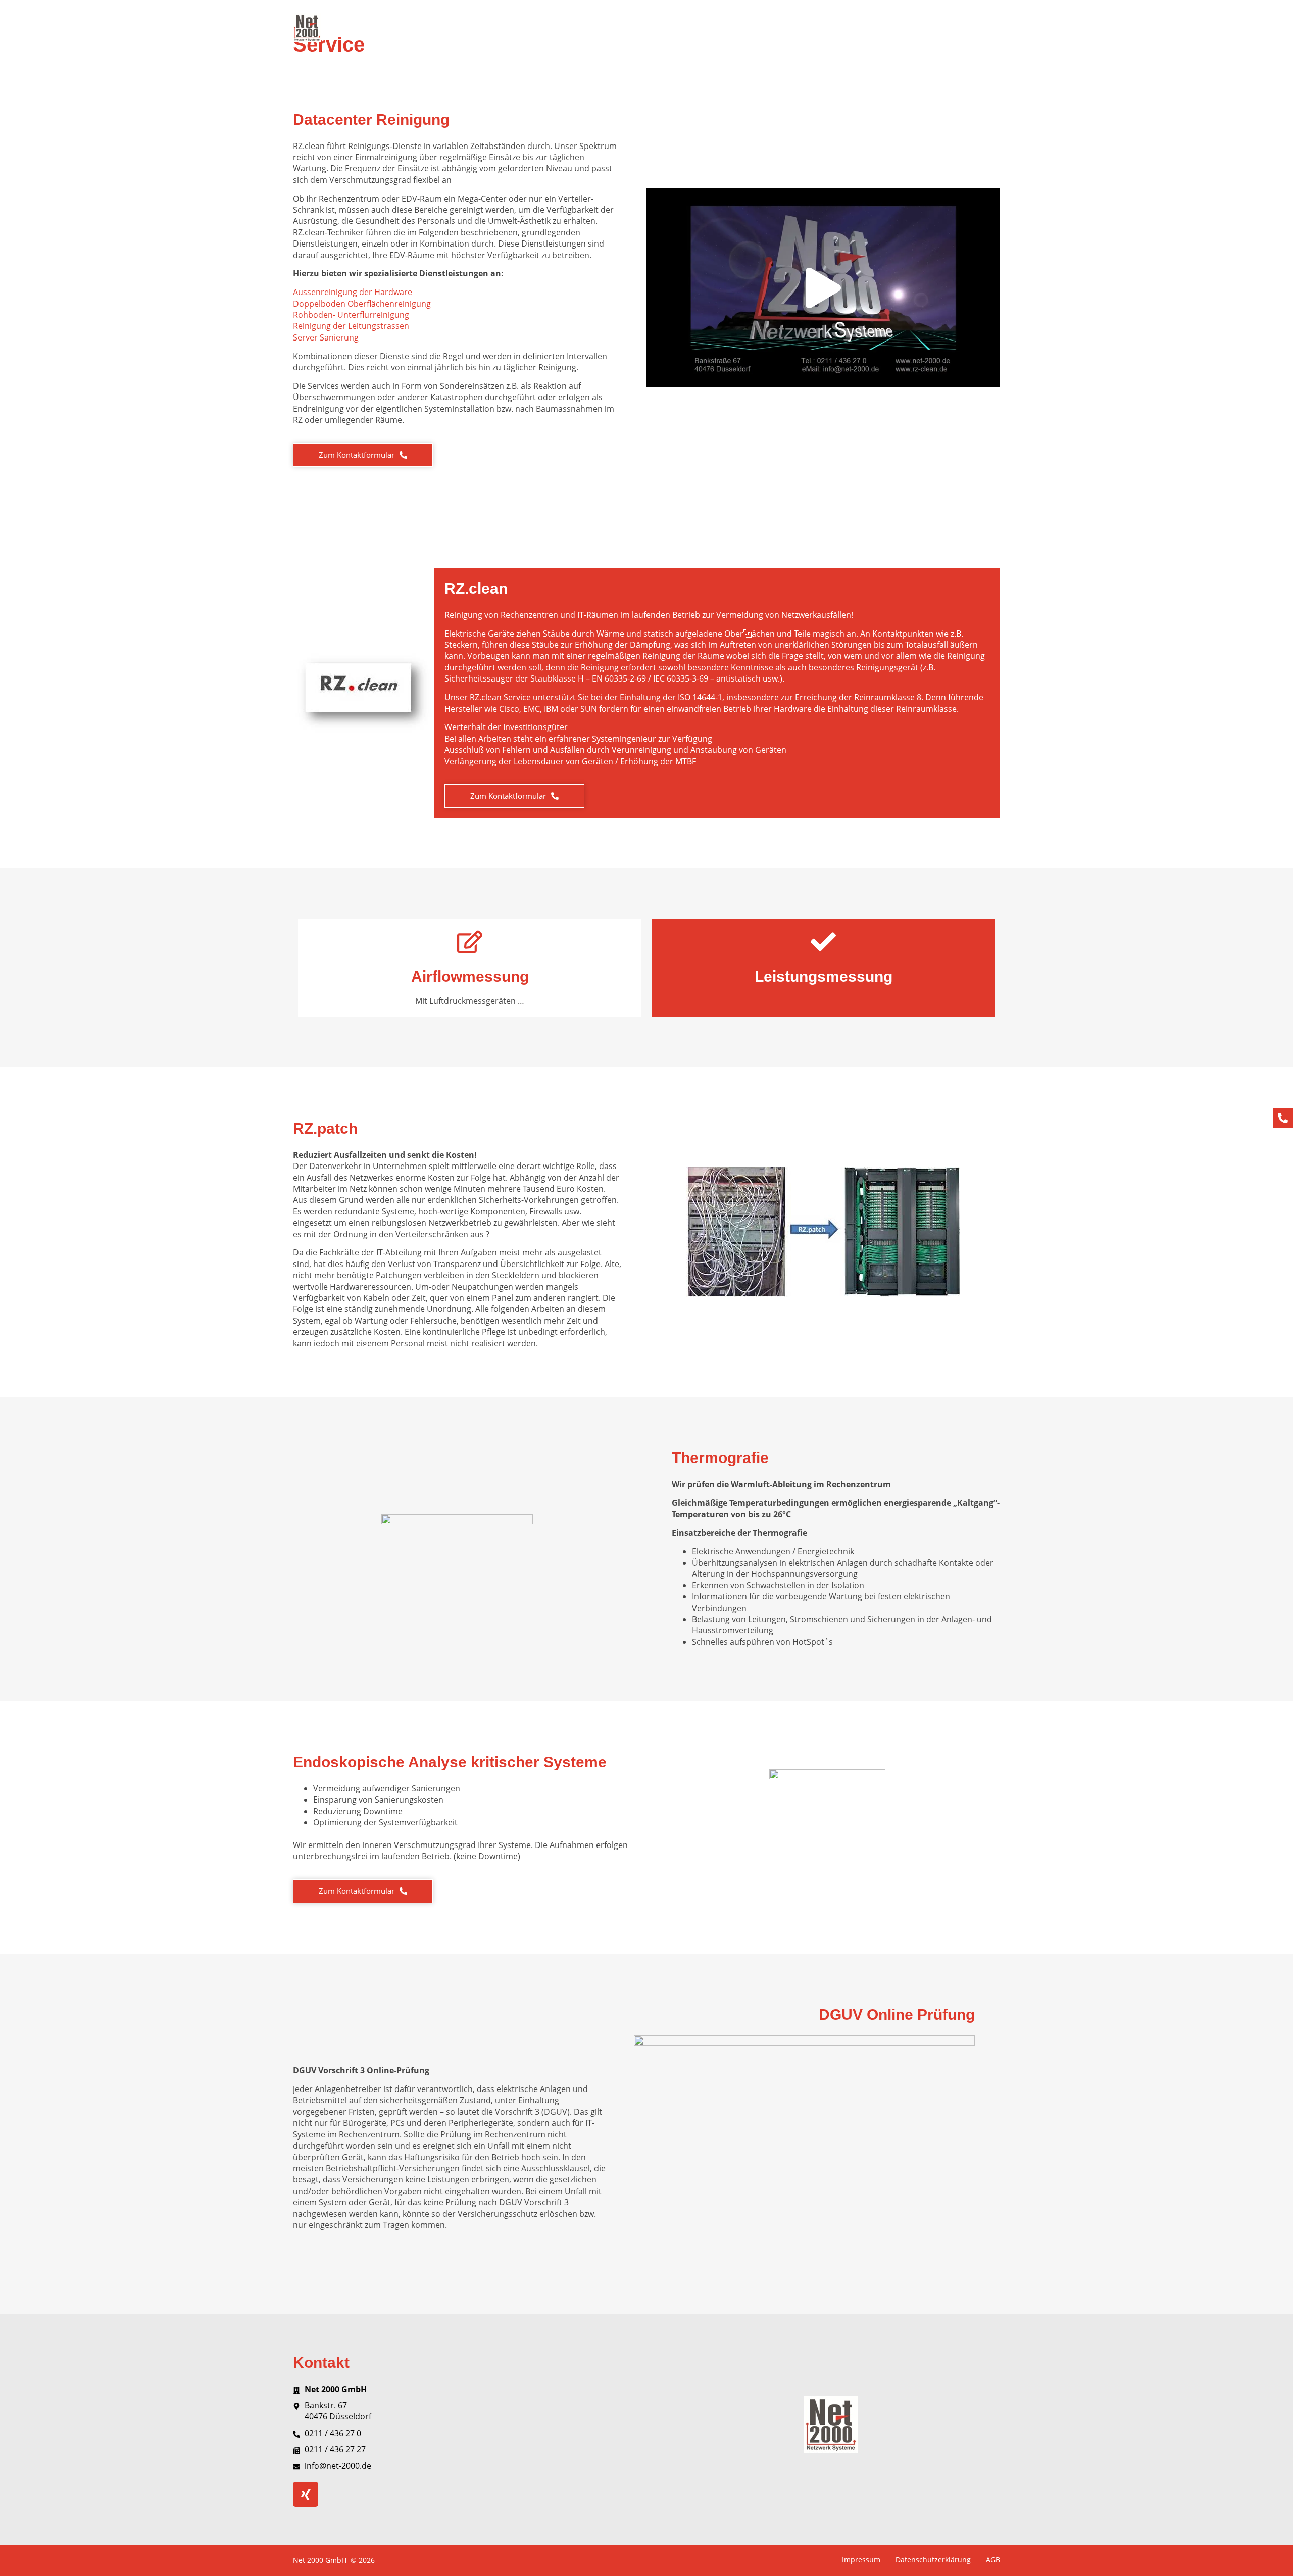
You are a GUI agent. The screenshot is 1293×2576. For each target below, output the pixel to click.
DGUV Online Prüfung (891, 28)
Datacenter (472, 28)
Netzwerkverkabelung (542, 28)
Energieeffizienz (722, 28)
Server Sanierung (326, 337)
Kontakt (986, 28)
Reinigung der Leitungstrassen (351, 326)
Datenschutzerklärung (933, 2560)
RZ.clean (776, 28)
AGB (993, 2560)
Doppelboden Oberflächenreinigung (362, 304)
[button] (823, 288)
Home (430, 28)
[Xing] (306, 2494)
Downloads (822, 28)
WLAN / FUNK (615, 28)
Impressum (861, 2560)
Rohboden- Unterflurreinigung (351, 315)
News (950, 28)
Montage (666, 28)
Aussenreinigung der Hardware (353, 292)
